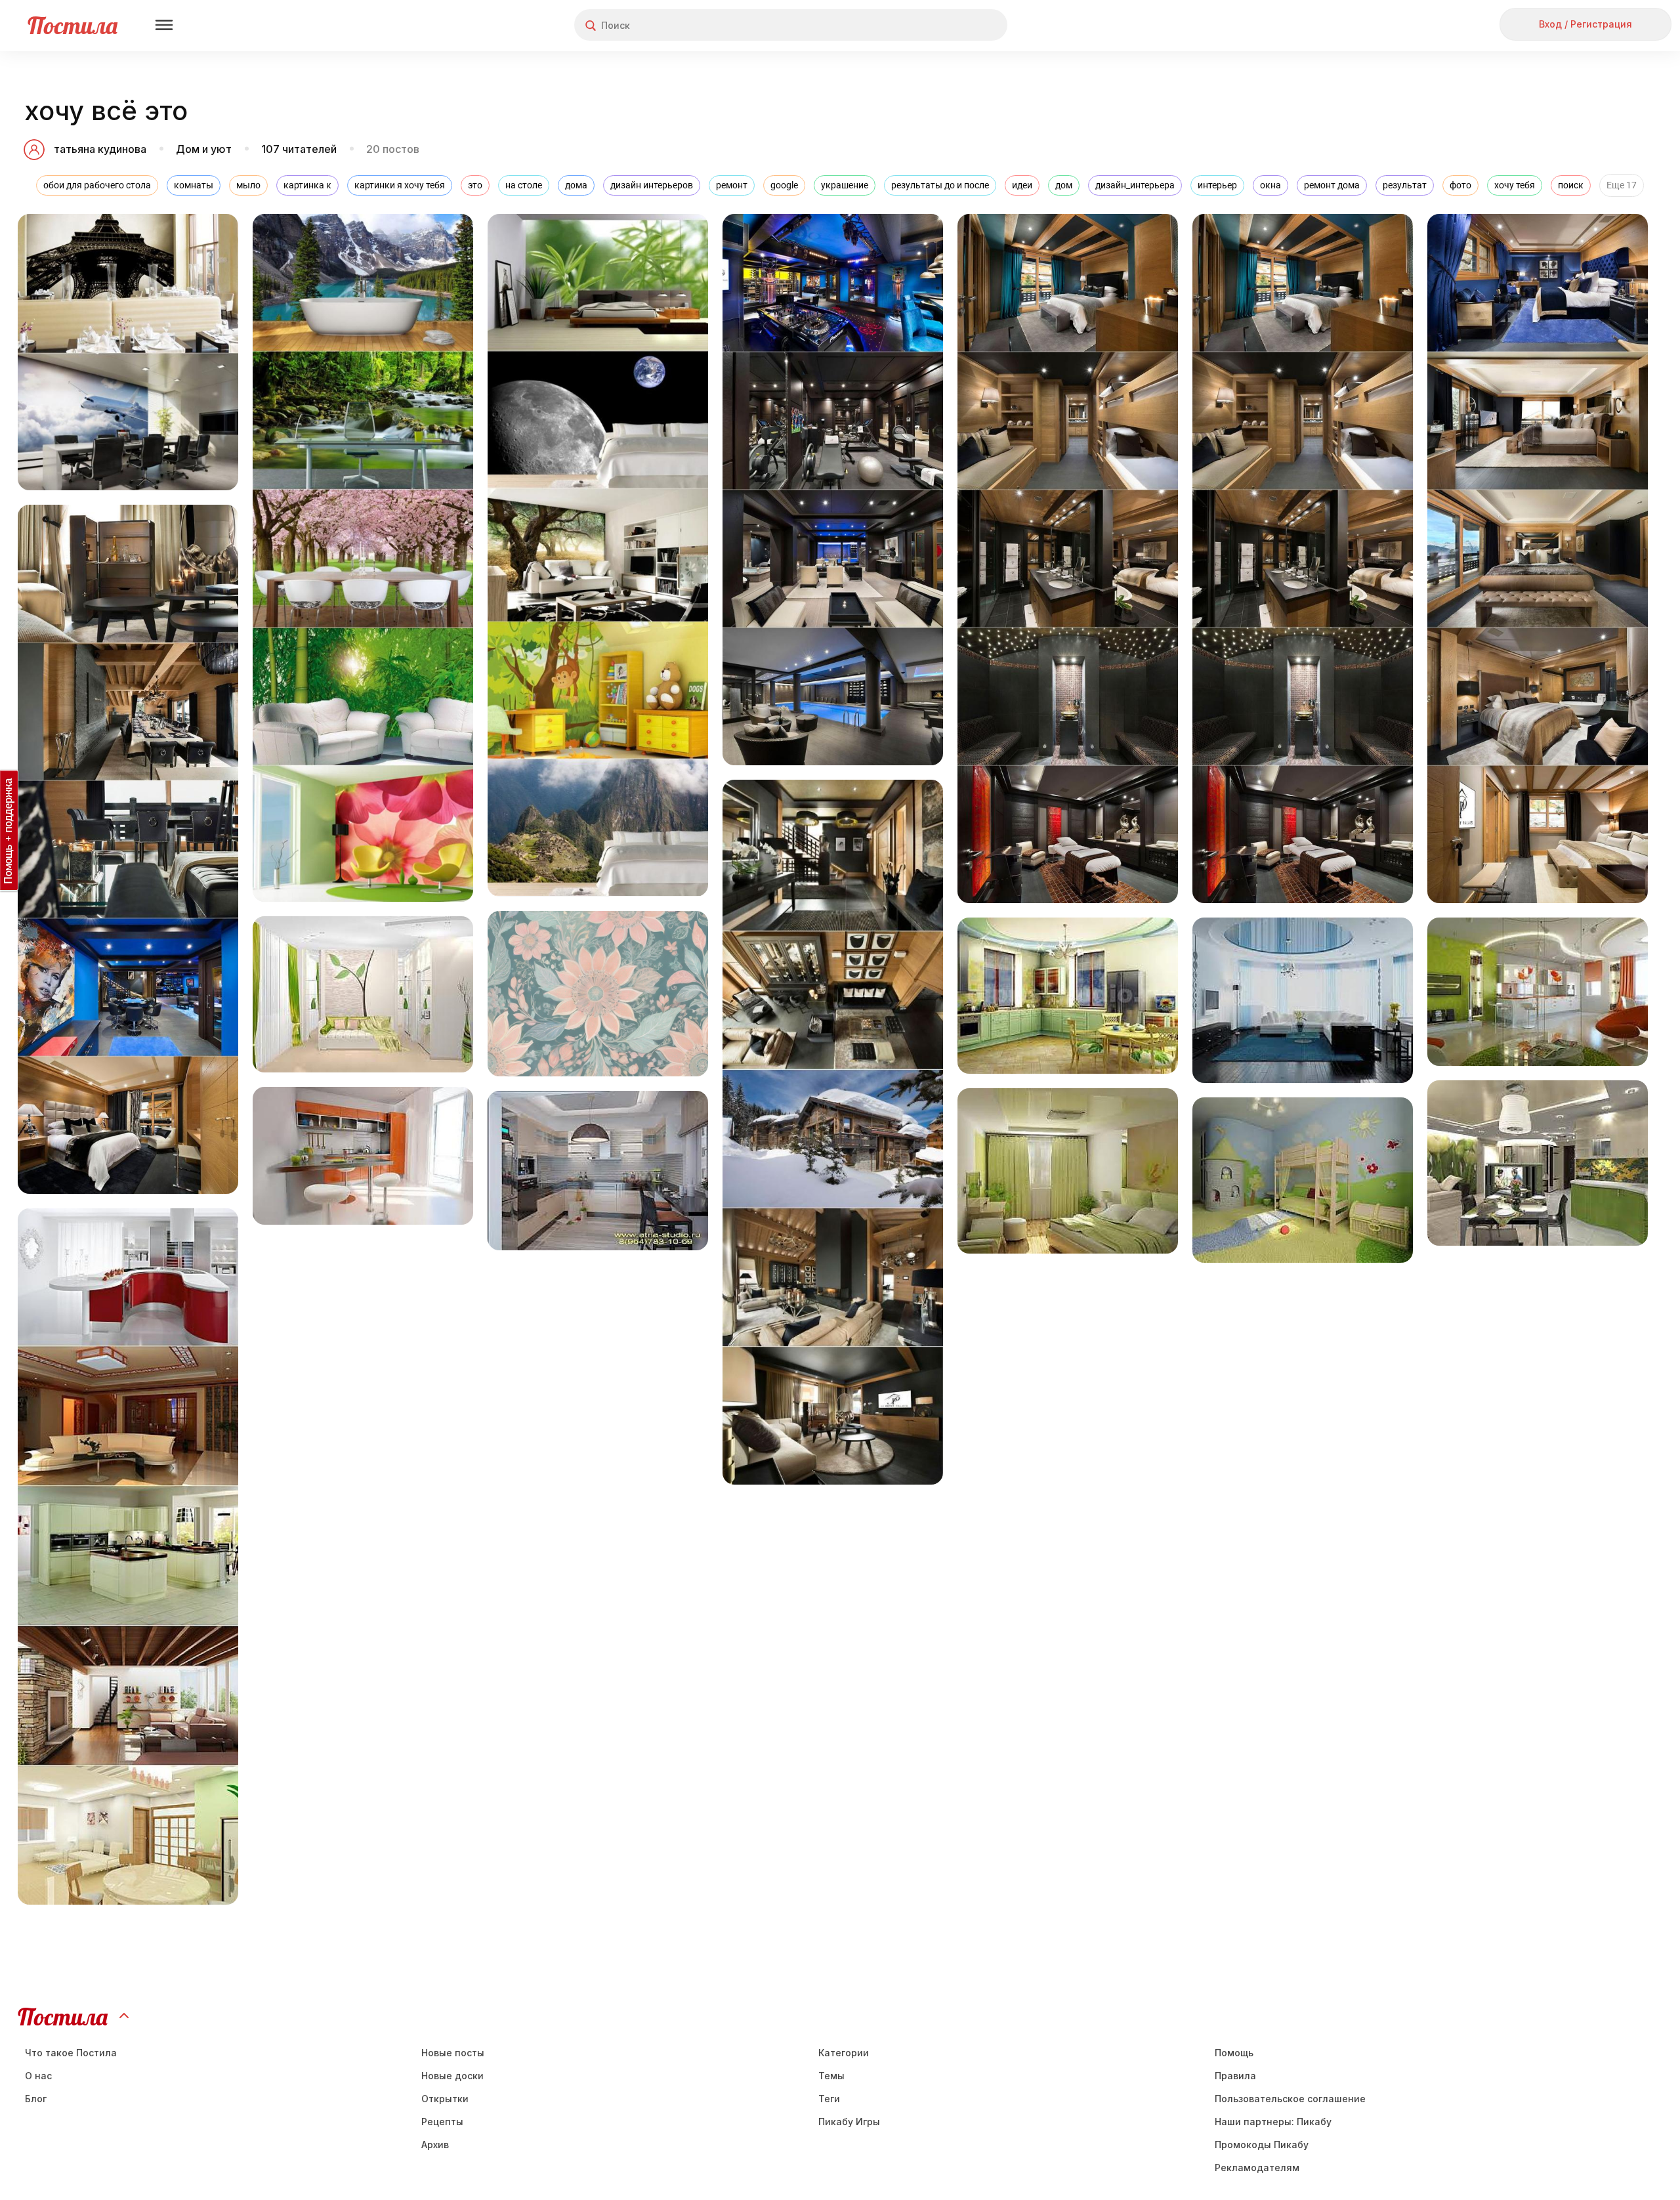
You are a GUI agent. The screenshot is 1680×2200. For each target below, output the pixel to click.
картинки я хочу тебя (400, 185)
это (475, 185)
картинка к (307, 185)
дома (576, 185)
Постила (73, 25)
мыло (248, 185)
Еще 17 (1622, 185)
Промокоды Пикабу (1262, 2145)
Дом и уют (204, 149)
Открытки (445, 2099)
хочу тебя (1515, 185)
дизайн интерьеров (652, 185)
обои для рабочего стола (97, 185)
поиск (1571, 185)
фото (1460, 185)
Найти (948, 25)
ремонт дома (1332, 185)
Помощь (1234, 2053)
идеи (1022, 185)
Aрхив (435, 2145)
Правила (1235, 2076)
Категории (844, 2053)
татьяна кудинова (100, 149)
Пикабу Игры (849, 2122)
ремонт (732, 185)
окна (1270, 185)
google (784, 185)
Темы (831, 2076)
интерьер (1217, 185)
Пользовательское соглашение (1290, 2099)
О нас (38, 2076)
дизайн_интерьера (1135, 185)
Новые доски (452, 2076)
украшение (845, 185)
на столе (524, 185)
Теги (829, 2099)
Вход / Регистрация (1585, 24)
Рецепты (442, 2122)
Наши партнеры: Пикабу (1273, 2122)
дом (1064, 185)
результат (1405, 185)
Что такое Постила (71, 2053)
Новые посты (453, 2053)
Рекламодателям (1257, 2168)
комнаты (194, 185)
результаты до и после (940, 185)
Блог (36, 2099)
